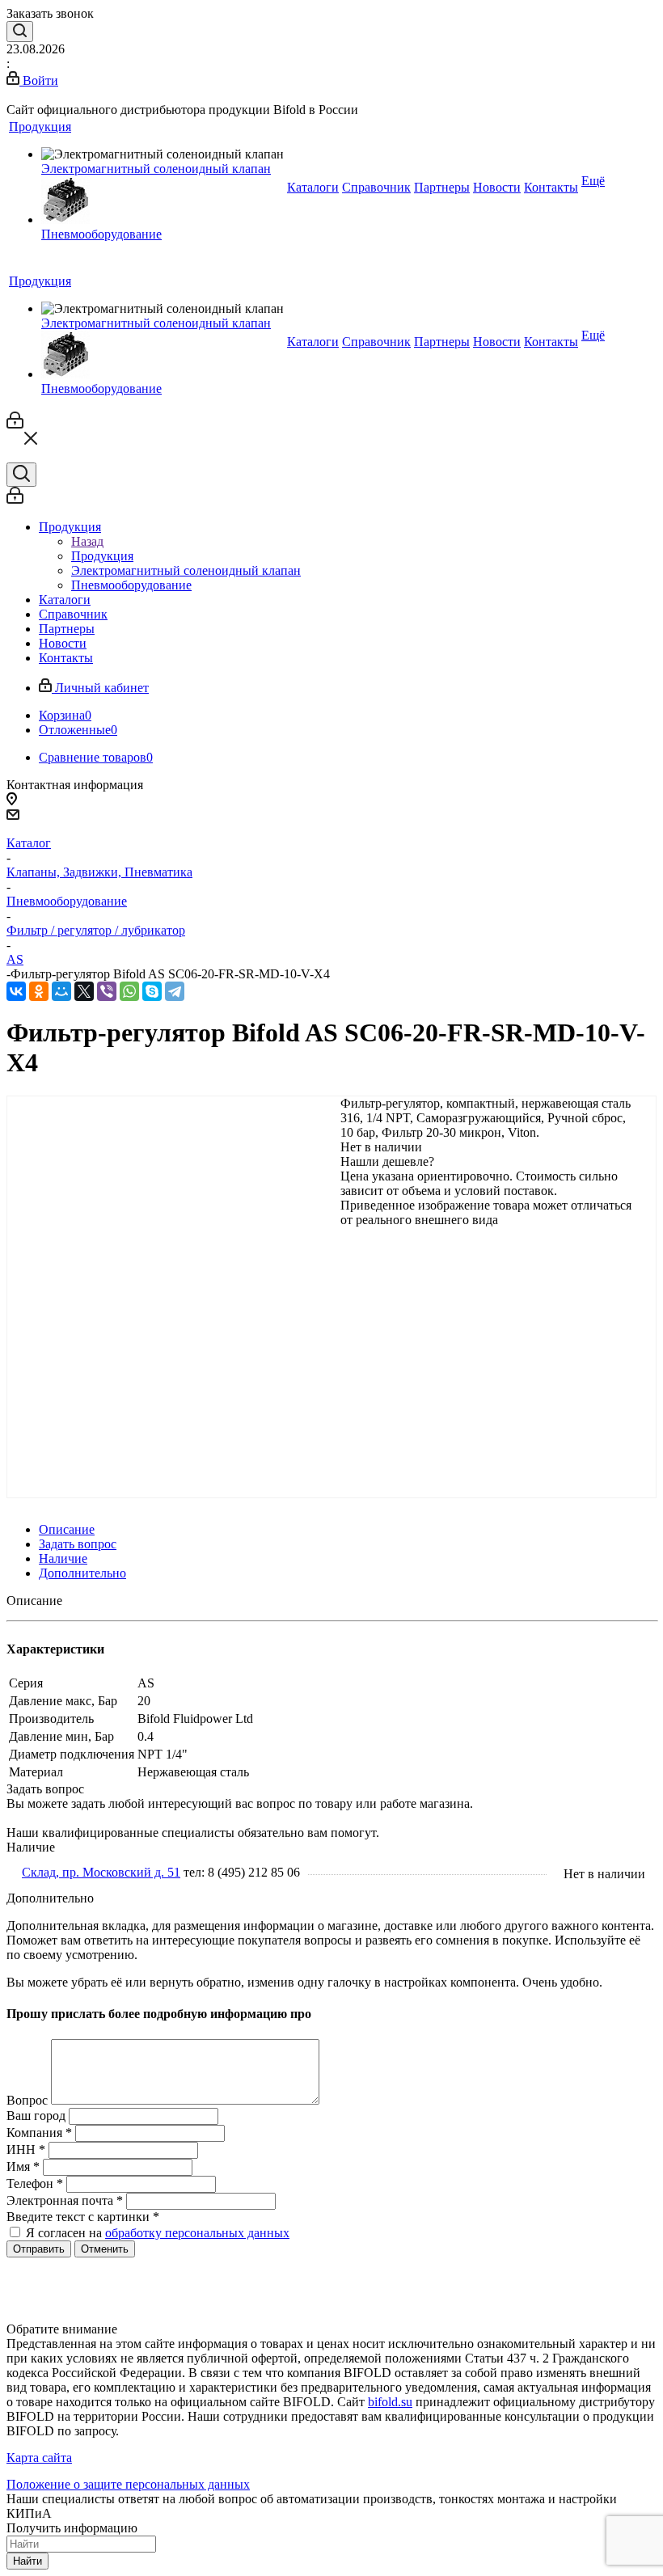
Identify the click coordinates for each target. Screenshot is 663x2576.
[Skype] (152, 991)
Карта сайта (39, 2458)
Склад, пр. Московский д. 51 (101, 1872)
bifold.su (390, 2402)
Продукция (102, 556)
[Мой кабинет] (15, 424)
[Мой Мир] (61, 991)
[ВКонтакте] (16, 991)
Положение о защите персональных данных (128, 2484)
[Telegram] (175, 991)
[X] (84, 991)
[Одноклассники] (39, 991)
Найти (27, 2561)
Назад (87, 541)
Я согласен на (158, 2233)
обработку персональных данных (197, 2233)
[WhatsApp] (129, 991)
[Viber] (107, 991)
